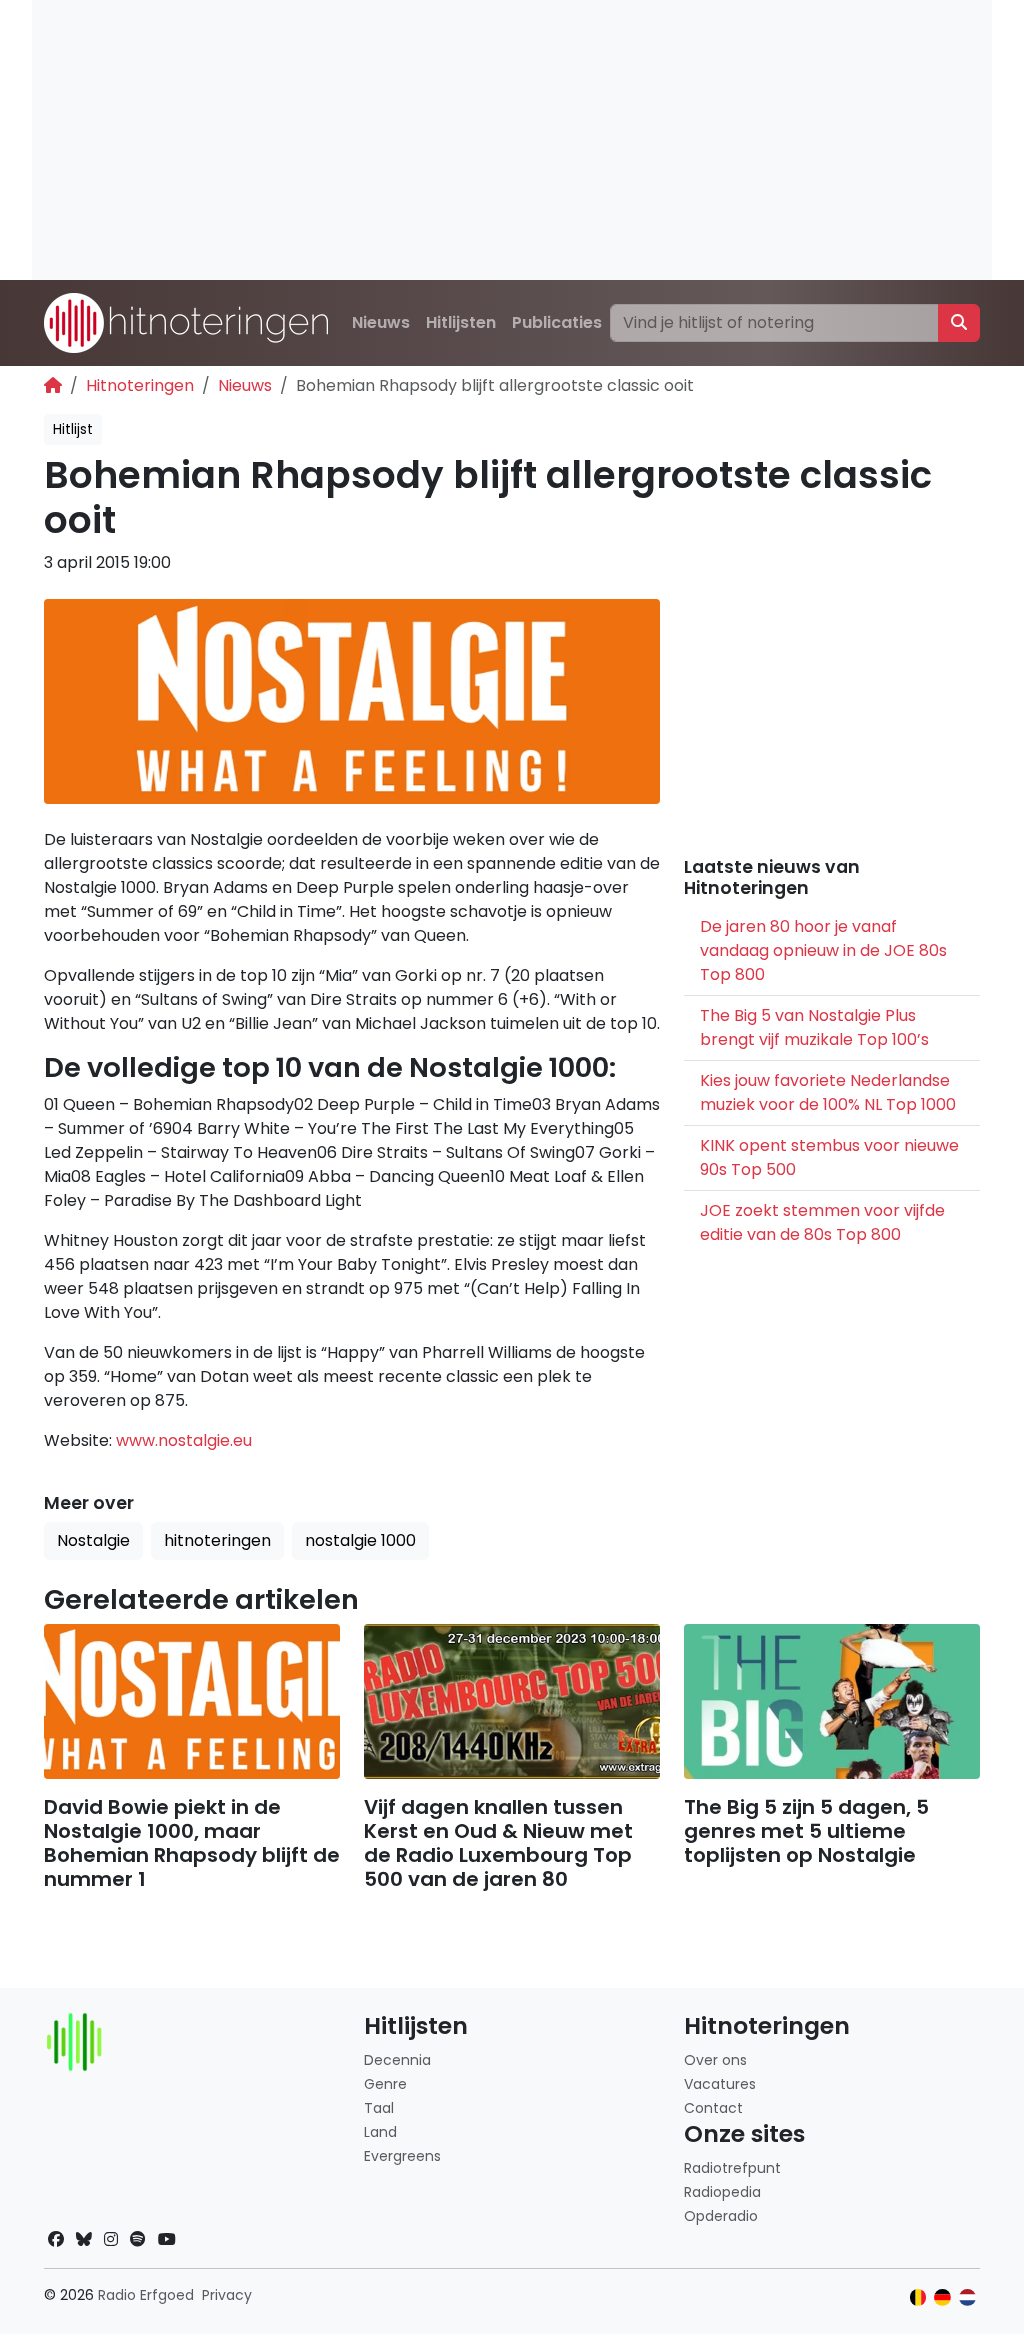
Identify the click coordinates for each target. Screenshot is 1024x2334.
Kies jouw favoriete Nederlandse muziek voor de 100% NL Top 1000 (828, 1092)
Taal (379, 2108)
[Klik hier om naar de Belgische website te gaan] (918, 2297)
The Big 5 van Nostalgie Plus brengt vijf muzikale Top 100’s (814, 1027)
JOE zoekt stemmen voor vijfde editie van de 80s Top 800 (822, 1222)
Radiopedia (722, 2192)
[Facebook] (56, 2239)
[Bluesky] (84, 2239)
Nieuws (381, 322)
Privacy (227, 2295)
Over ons (715, 2060)
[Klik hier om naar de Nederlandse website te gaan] (967, 2297)
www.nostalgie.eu (184, 1440)
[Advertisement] (512, 140)
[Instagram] (111, 2239)
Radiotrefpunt (732, 2168)
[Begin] (53, 385)
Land (380, 2132)
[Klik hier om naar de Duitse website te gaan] (942, 2297)
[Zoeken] (959, 323)
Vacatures (720, 2084)
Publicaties (557, 322)
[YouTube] (167, 2239)
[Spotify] (138, 2239)
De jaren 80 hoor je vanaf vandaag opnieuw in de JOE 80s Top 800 (823, 950)
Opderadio (721, 2216)
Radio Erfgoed (146, 2295)
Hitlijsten (461, 322)
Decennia (397, 2060)
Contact (713, 2108)
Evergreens (402, 2156)
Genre (385, 2084)
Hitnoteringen (140, 385)
